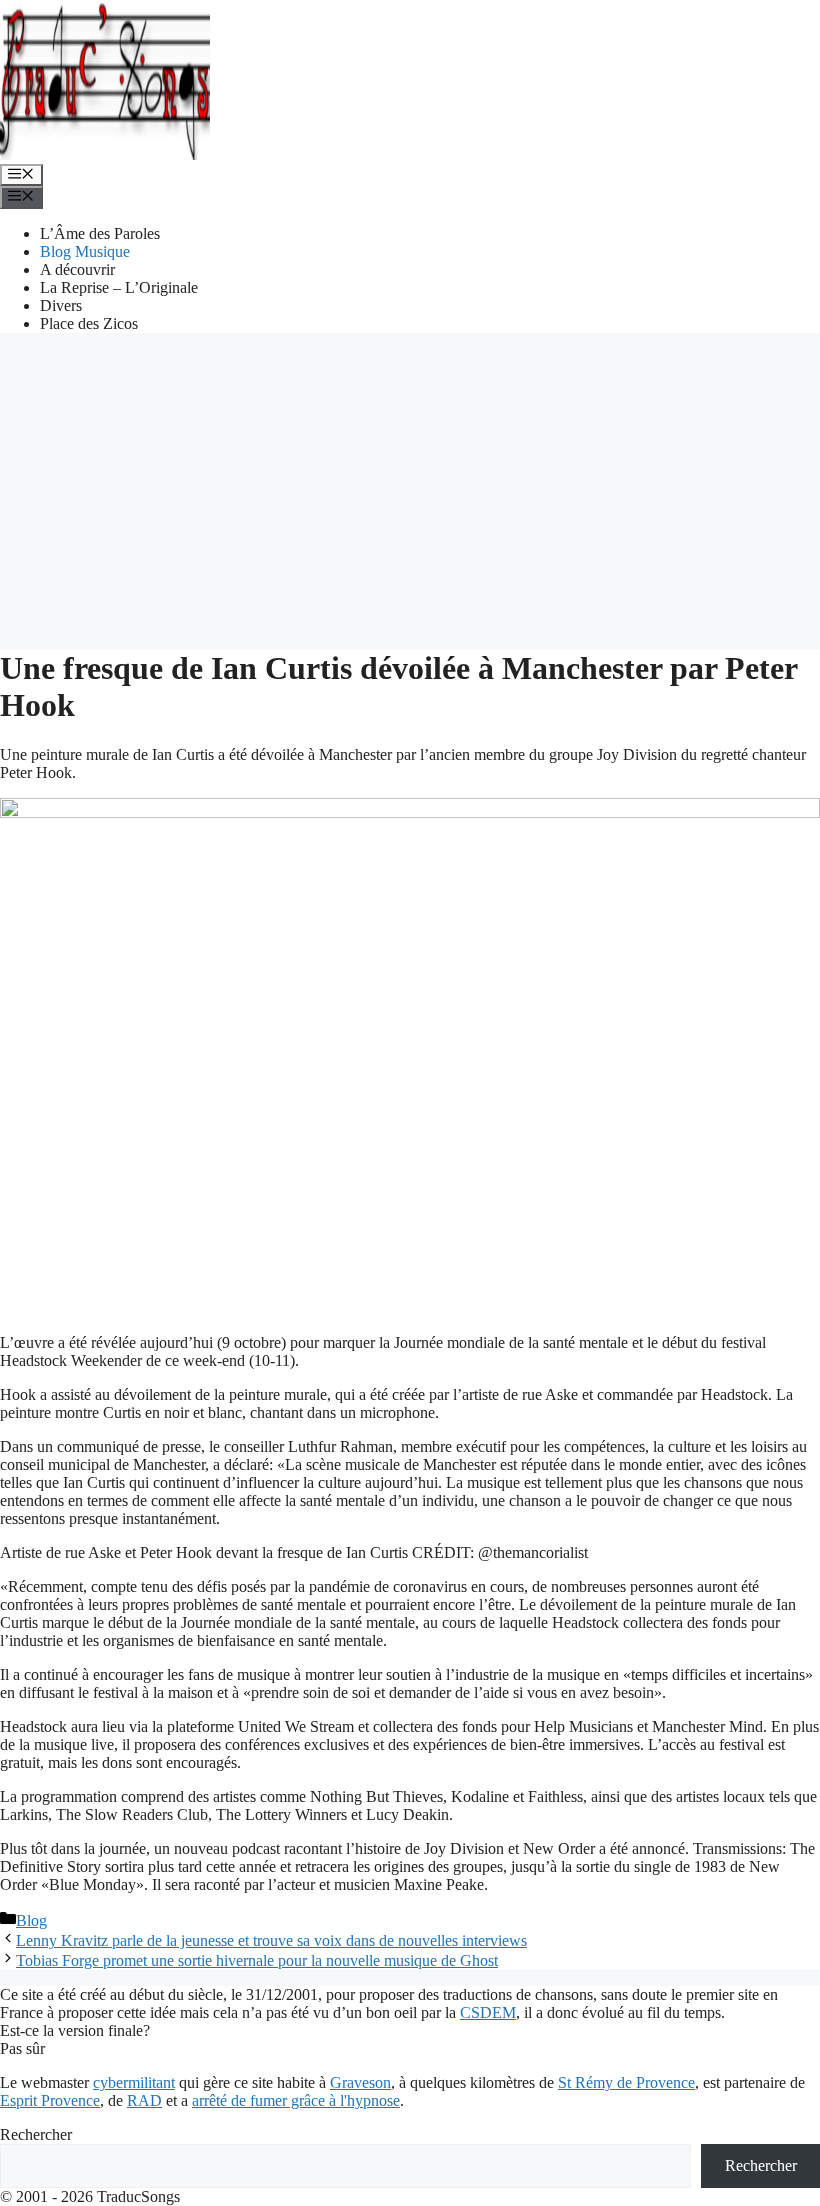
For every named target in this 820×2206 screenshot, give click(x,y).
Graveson (360, 2082)
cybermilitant (134, 2082)
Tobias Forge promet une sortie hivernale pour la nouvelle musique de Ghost (257, 1960)
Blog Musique (85, 251)
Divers (61, 305)
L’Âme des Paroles (100, 233)
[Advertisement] (410, 489)
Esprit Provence (50, 2100)
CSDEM (488, 2012)
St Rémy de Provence (626, 2082)
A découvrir (77, 269)
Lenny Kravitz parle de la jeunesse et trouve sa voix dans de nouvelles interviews (271, 1940)
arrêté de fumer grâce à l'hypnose (296, 2100)
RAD (144, 2100)
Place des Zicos (89, 323)
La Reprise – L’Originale (119, 287)
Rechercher (36, 2134)
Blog (31, 1920)
